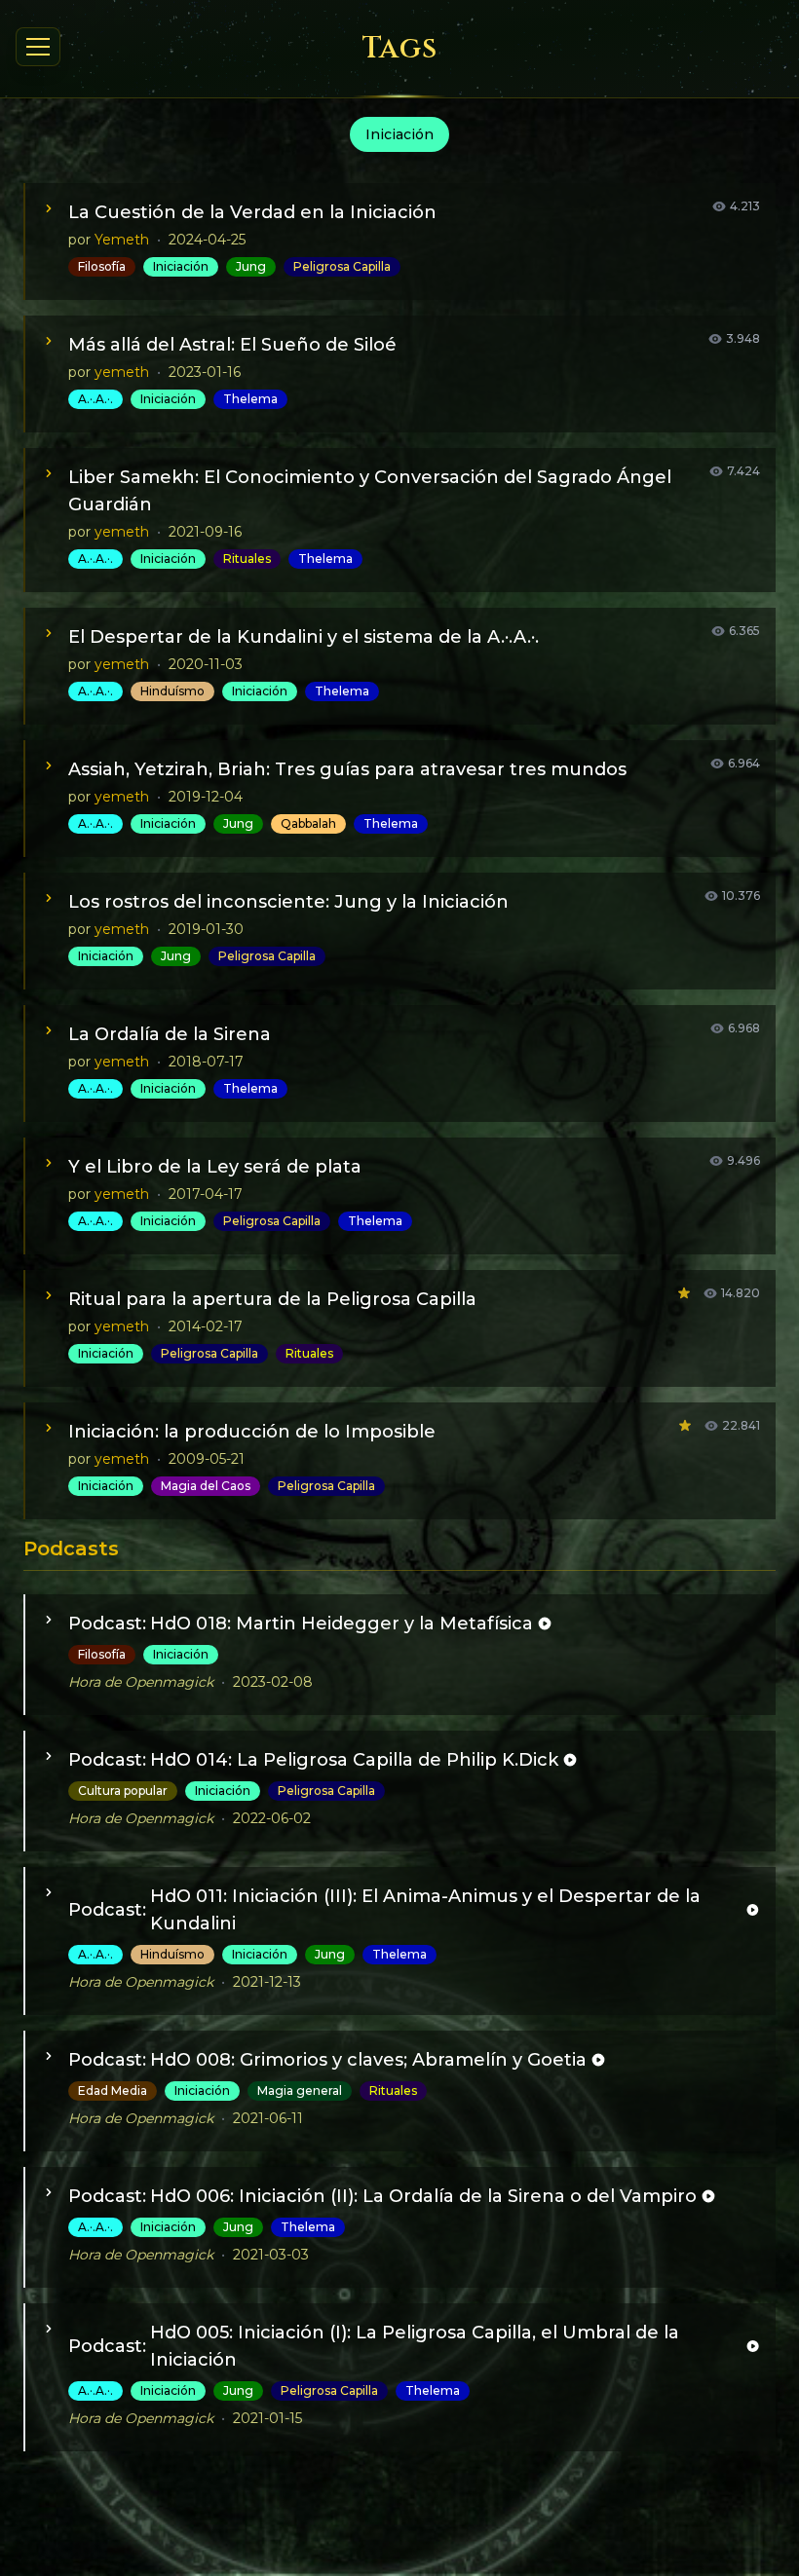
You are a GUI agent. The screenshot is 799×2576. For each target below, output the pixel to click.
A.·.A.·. (95, 399)
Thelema (250, 399)
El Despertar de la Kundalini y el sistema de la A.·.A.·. (304, 637)
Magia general (300, 2091)
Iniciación (181, 266)
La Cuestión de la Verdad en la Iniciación (252, 212)
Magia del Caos (206, 1486)
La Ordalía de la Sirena (170, 1034)
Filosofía (102, 266)
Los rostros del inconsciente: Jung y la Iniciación (288, 902)
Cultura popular (123, 1791)
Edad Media (113, 2091)
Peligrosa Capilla (342, 266)
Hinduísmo (172, 691)
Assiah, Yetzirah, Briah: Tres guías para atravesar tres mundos (347, 769)
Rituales (247, 559)
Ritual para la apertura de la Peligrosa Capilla (272, 1299)
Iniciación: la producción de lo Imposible (252, 1432)
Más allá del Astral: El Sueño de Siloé (232, 345)
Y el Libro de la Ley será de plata (215, 1167)
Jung (251, 266)
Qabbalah (308, 823)
